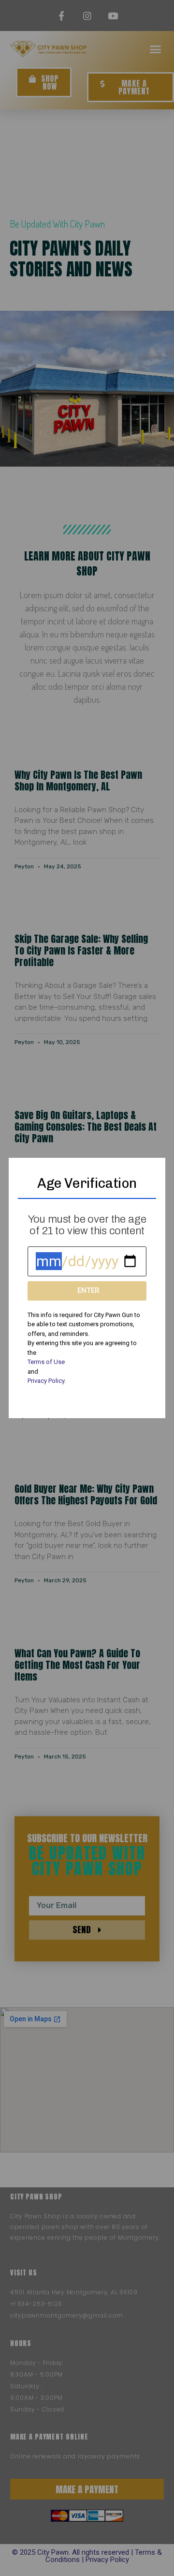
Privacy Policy (46, 1381)
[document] (87, 1288)
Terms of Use (46, 1362)
